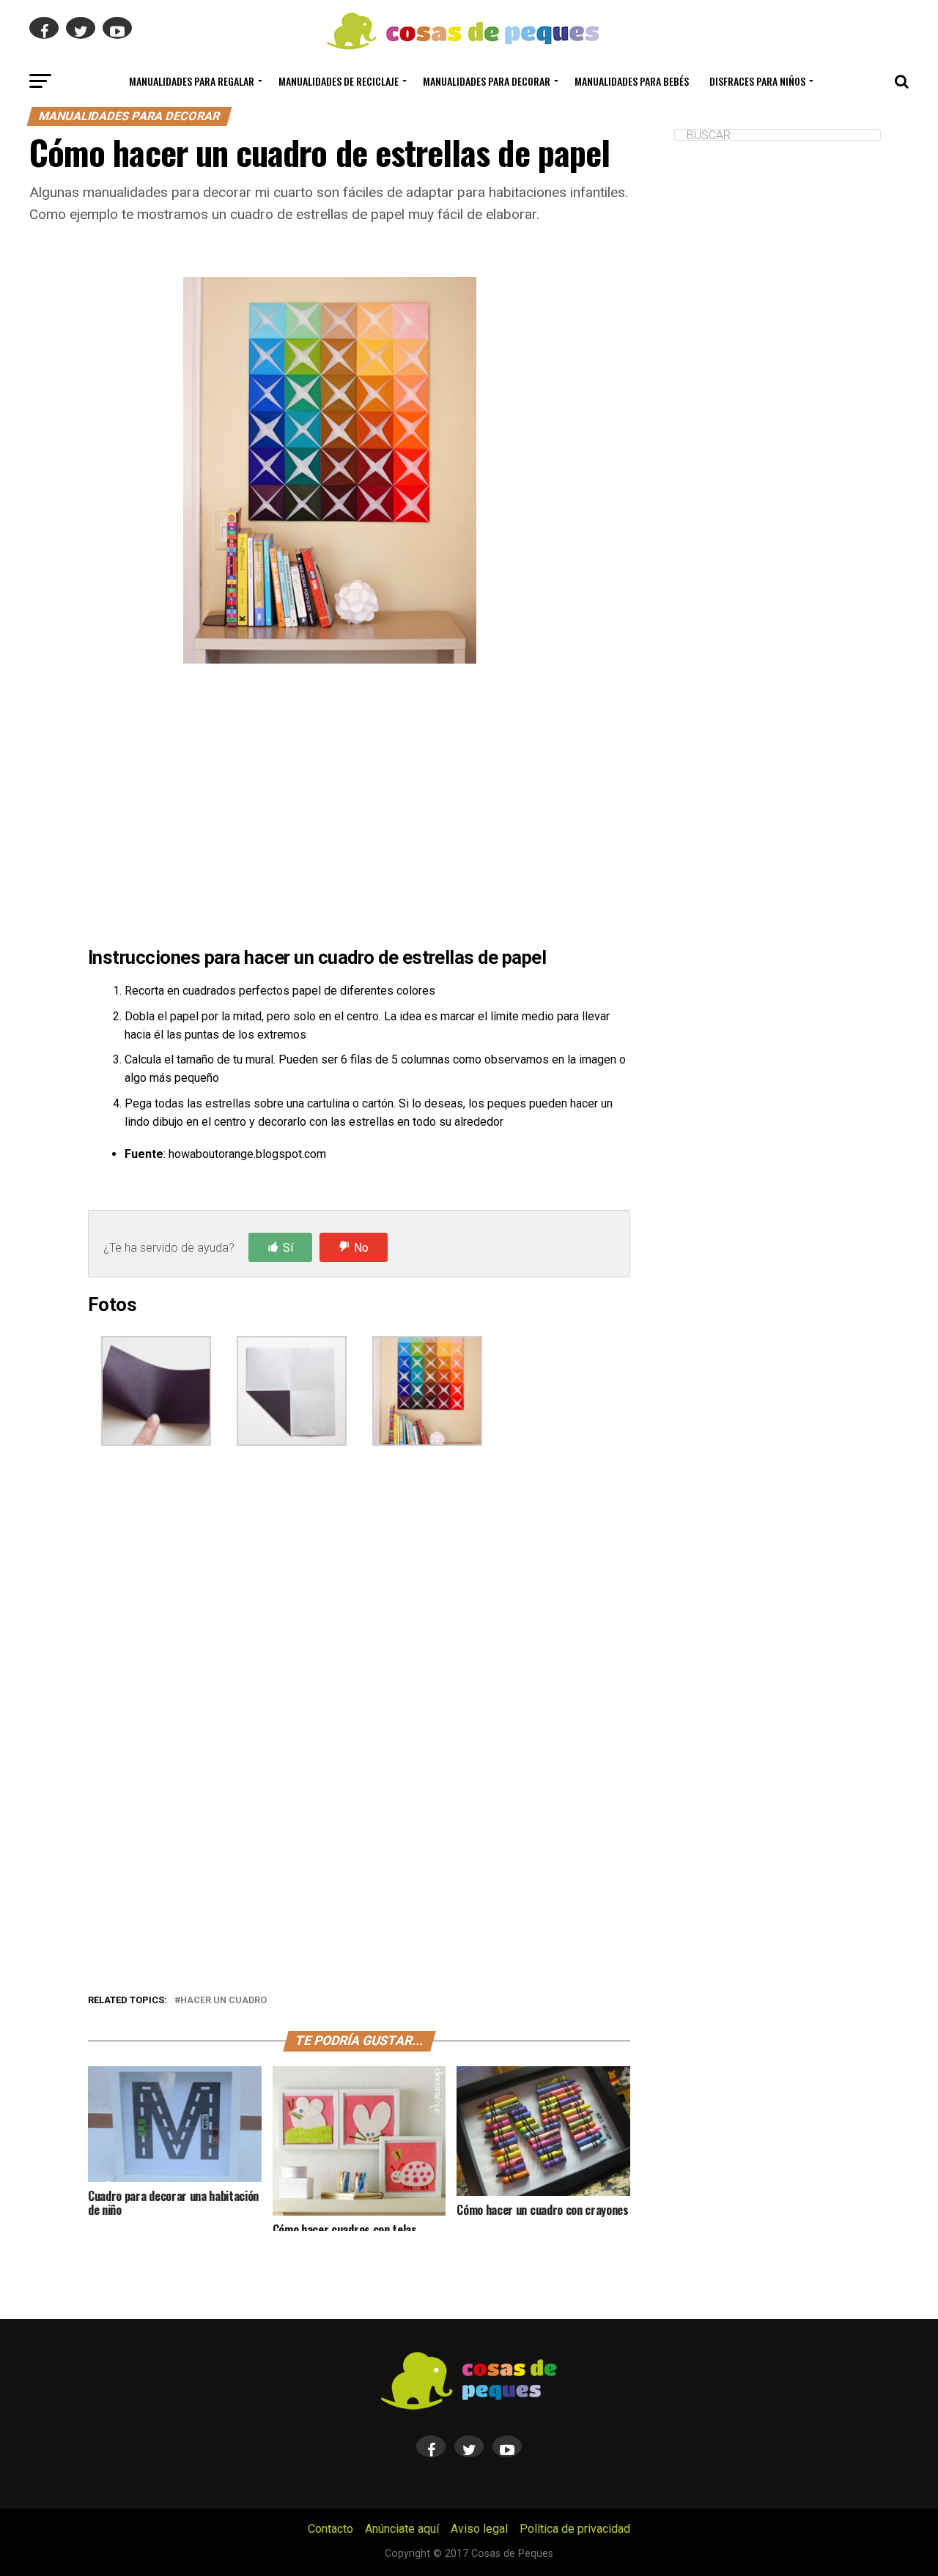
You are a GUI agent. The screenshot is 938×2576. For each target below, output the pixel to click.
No (361, 1248)
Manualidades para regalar (192, 81)
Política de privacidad (575, 2529)
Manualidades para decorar (487, 81)
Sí (288, 1248)
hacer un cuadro (224, 2001)
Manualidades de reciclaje (339, 81)
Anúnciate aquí (402, 2529)
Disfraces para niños (757, 81)
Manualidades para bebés (632, 81)
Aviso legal (479, 2529)
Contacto (330, 2529)
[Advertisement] (359, 808)
